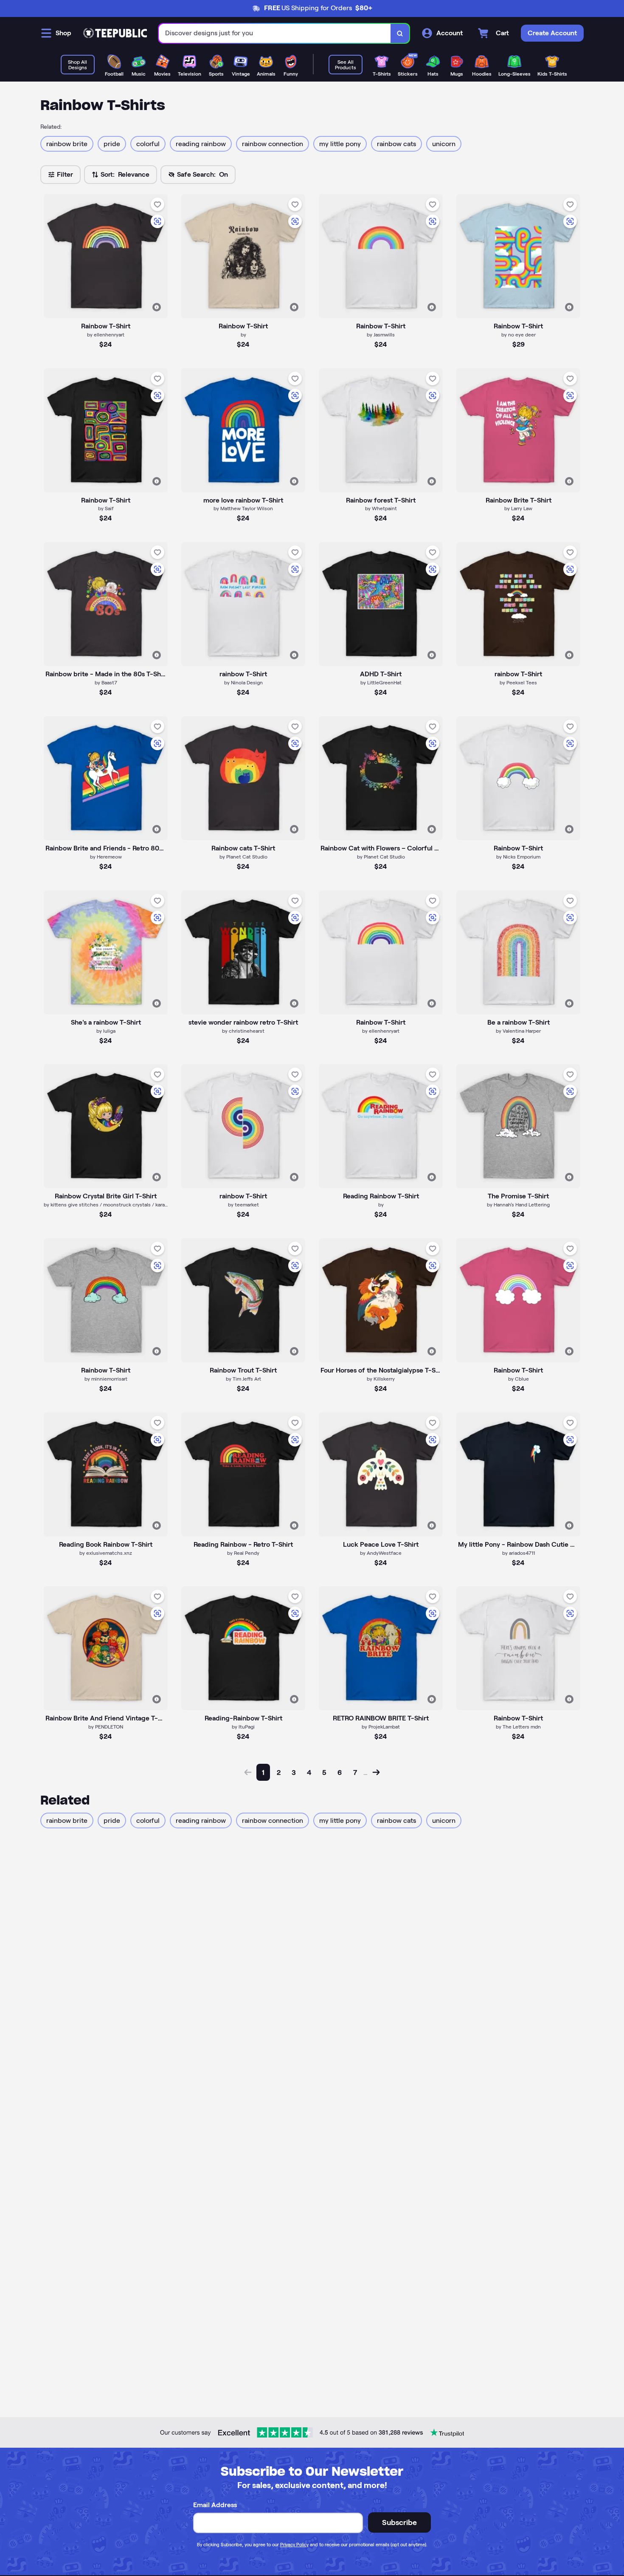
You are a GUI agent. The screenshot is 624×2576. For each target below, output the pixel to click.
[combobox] (275, 33)
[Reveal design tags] (157, 307)
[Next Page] (376, 1772)
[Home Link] (115, 33)
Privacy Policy (294, 2545)
